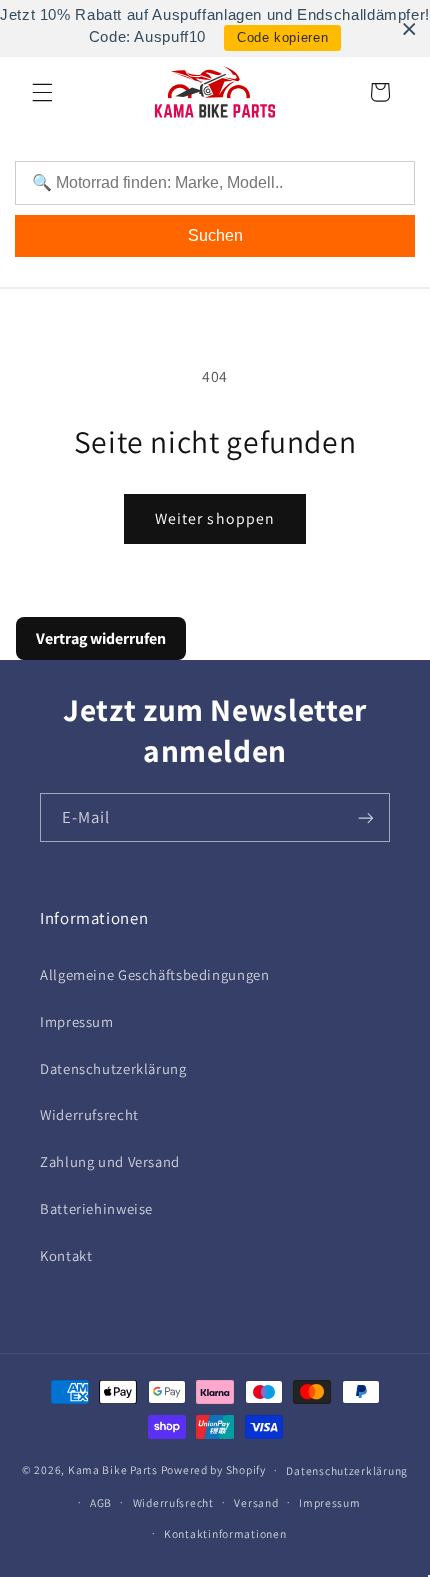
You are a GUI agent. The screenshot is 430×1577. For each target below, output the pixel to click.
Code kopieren (282, 37)
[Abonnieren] (366, 817)
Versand (256, 1502)
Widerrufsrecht (89, 1114)
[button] (42, 92)
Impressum (77, 1021)
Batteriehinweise (96, 1208)
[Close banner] (409, 28)
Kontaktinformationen (225, 1533)
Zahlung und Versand (110, 1161)
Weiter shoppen (215, 518)
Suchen (215, 235)
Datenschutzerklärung (113, 1068)
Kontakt (66, 1255)
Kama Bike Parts (113, 1469)
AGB (101, 1502)
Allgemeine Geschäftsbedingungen (155, 974)
